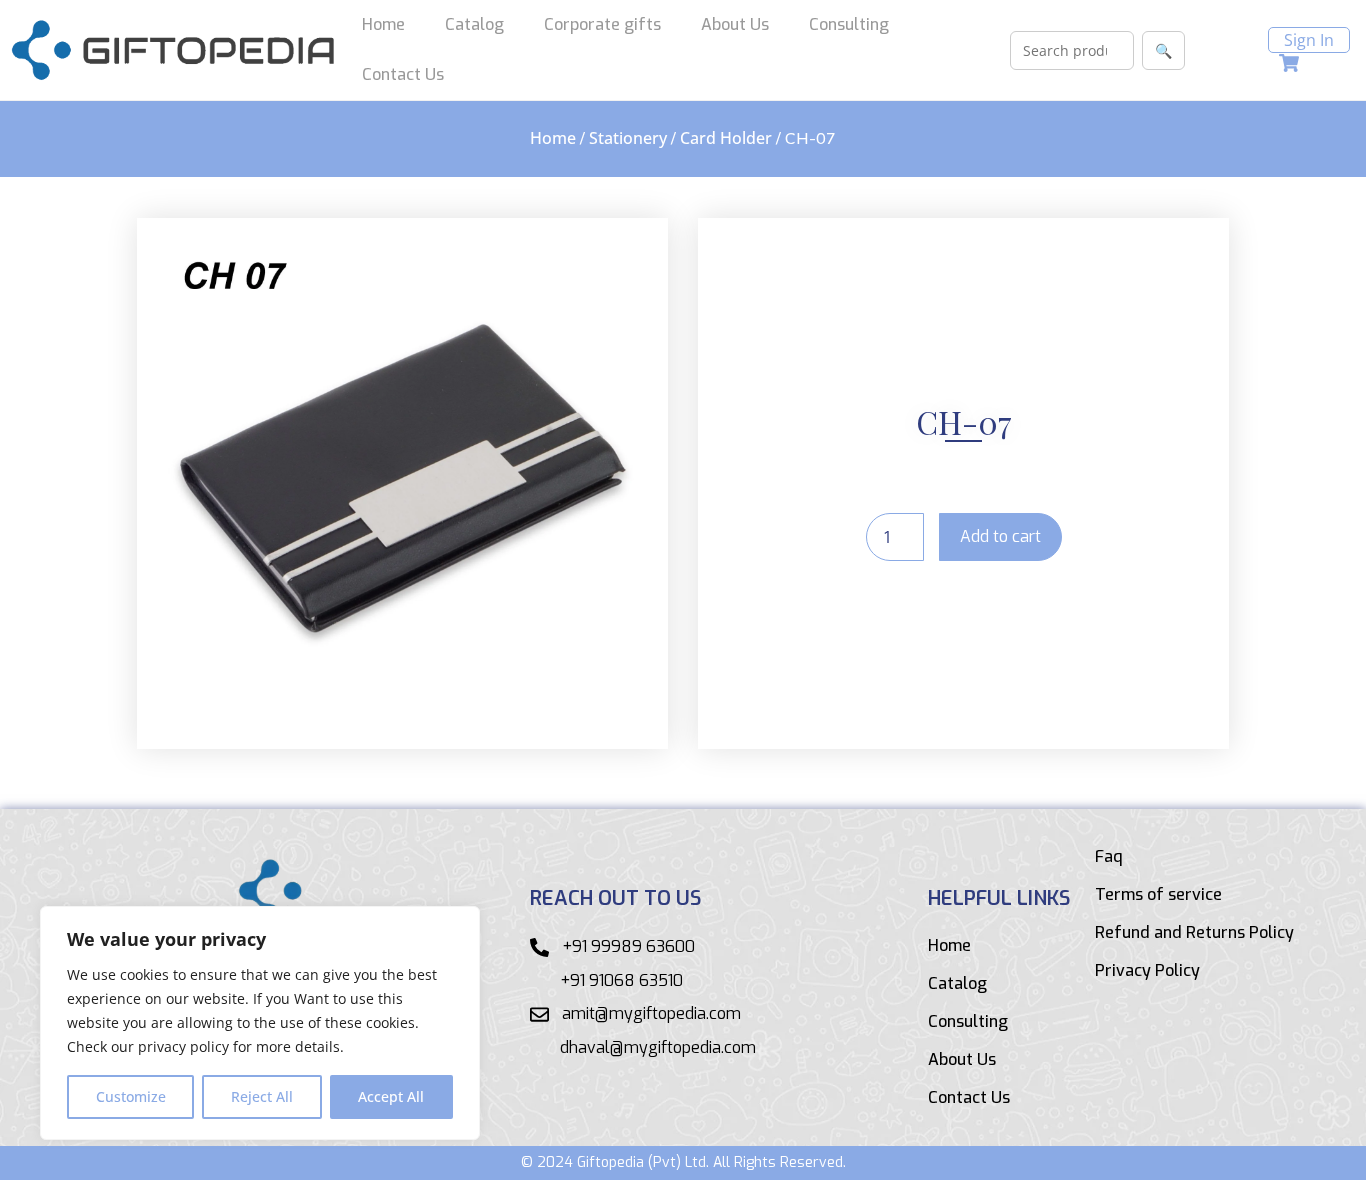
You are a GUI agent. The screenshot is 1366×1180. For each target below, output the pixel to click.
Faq (1109, 857)
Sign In (1309, 40)
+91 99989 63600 (628, 946)
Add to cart (1000, 536)
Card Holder (726, 138)
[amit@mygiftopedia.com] (539, 1014)
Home (383, 24)
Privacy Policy (1147, 971)
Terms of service (1158, 895)
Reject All (262, 1096)
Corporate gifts (602, 24)
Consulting (849, 24)
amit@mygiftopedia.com (651, 1013)
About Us (735, 24)
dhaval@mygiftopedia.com (658, 1047)
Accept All (391, 1096)
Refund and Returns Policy (1194, 933)
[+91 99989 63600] (539, 947)
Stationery (628, 138)
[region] (260, 1023)
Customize (131, 1096)
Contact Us (403, 74)
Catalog (474, 24)
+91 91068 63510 (621, 980)
